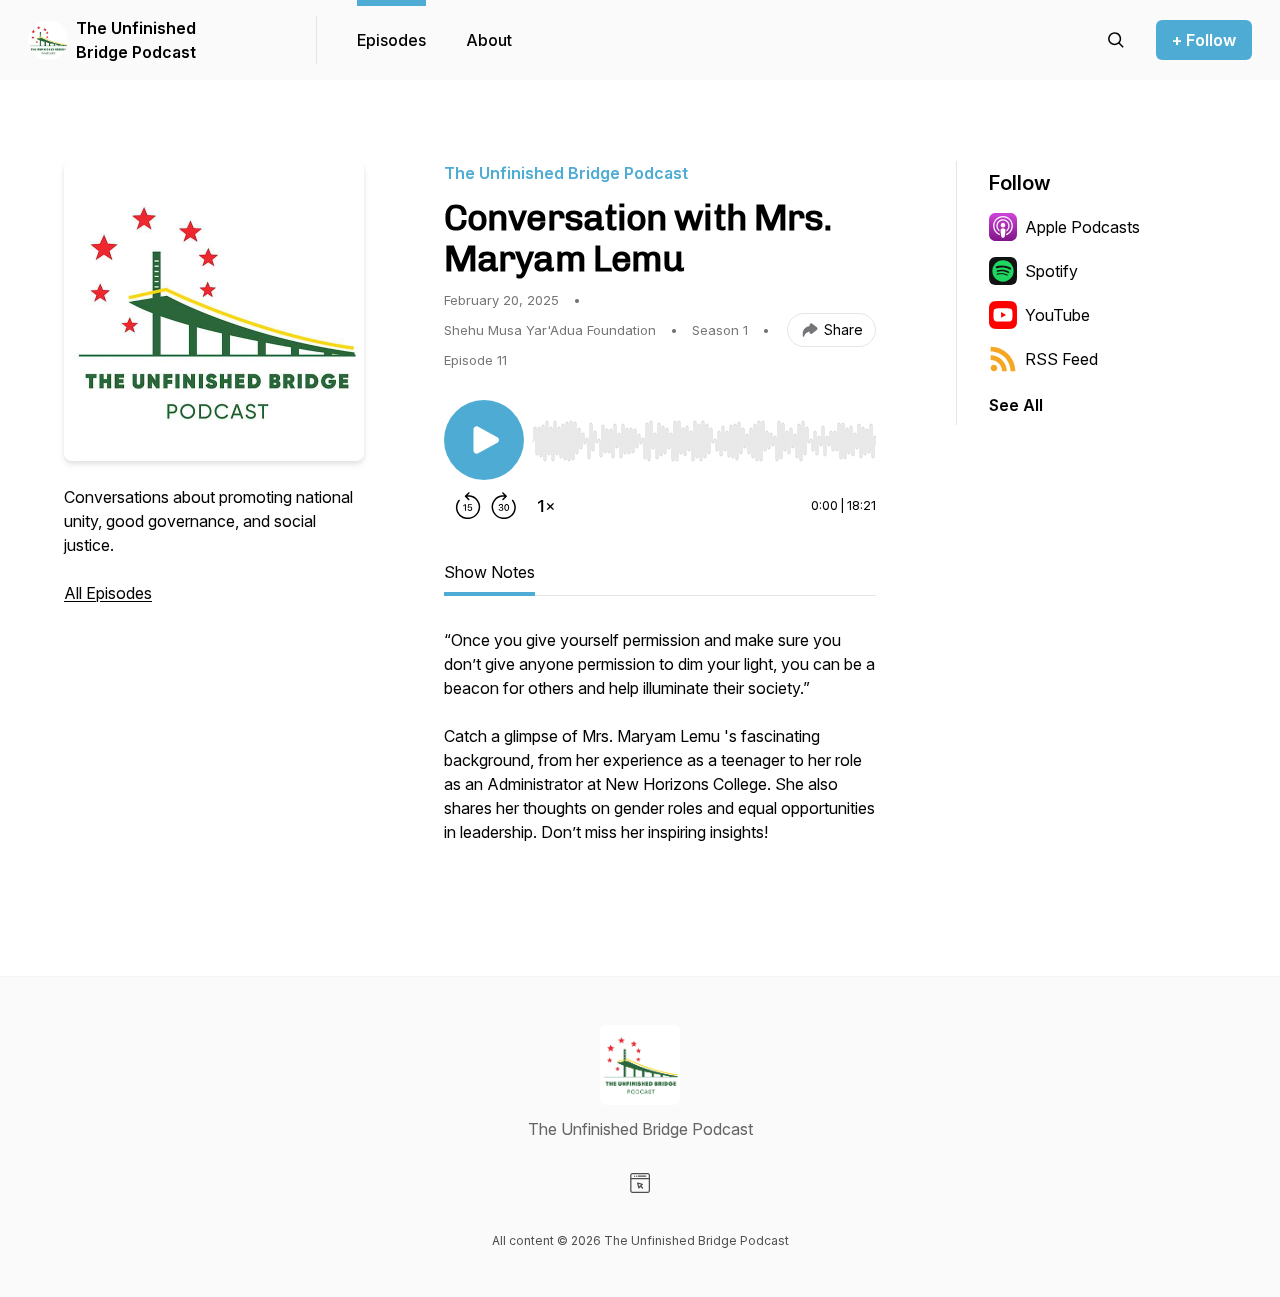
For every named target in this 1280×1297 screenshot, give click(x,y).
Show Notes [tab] (489, 572)
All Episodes (108, 593)
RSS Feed (1061, 359)
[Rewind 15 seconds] (468, 506)
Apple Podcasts (1082, 227)
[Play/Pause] (484, 440)
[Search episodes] (1116, 40)
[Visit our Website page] (640, 1183)
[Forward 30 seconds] (504, 506)
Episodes (391, 40)
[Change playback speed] (546, 506)
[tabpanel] (660, 746)
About (489, 40)
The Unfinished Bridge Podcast (136, 40)
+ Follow (1204, 40)
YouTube (1057, 315)
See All (1016, 405)
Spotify (1051, 271)
